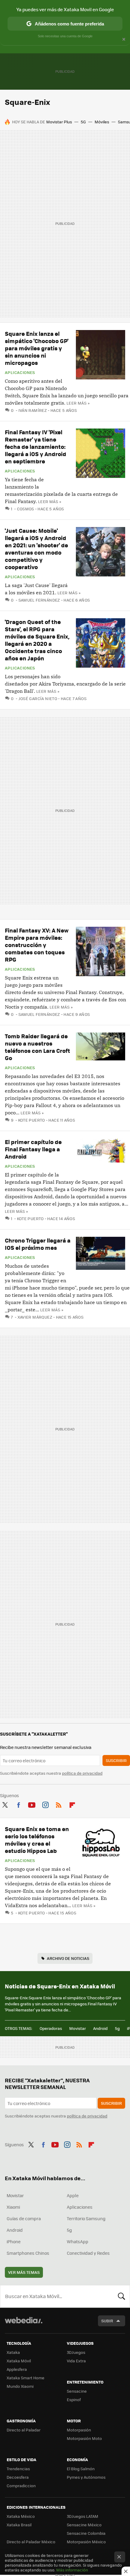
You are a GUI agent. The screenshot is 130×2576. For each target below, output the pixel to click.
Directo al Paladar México (31, 2542)
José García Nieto (38, 698)
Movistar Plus (59, 122)
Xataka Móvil (19, 2361)
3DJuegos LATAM (83, 2516)
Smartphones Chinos (28, 2253)
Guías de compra (24, 2218)
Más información (72, 2570)
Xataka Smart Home (26, 2378)
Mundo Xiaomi (20, 2386)
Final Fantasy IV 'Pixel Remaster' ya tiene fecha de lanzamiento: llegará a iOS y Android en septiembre (36, 447)
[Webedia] (24, 2324)
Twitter (5, 1804)
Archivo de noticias (68, 1958)
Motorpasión (79, 2430)
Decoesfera (18, 2477)
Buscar (122, 2296)
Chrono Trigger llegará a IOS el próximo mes (38, 1244)
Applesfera (17, 2369)
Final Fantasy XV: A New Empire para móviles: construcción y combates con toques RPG (37, 945)
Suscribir (116, 1760)
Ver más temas (24, 2272)
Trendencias (18, 2469)
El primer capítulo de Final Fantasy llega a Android (33, 1149)
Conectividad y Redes (88, 2253)
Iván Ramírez (33, 410)
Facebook (18, 1804)
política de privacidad (82, 1773)
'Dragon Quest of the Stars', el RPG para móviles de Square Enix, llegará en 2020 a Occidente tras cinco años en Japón (37, 640)
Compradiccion (21, 2486)
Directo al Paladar (24, 2430)
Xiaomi (13, 2207)
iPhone (14, 2241)
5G (83, 122)
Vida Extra (76, 2361)
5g (117, 2028)
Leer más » (78, 403)
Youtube (32, 1804)
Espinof (74, 2399)
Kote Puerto (32, 1120)
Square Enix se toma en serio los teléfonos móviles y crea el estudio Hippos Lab (37, 1840)
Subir (107, 2321)
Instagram (45, 1804)
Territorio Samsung (86, 2218)
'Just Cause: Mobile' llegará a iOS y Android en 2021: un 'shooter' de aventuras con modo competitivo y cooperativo (36, 549)
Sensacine (77, 2391)
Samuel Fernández (39, 600)
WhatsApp (78, 2241)
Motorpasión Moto (84, 2438)
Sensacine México (84, 2525)
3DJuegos (76, 2352)
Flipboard (72, 1804)
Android (100, 2028)
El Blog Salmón (81, 2469)
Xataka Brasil (19, 2525)
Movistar (78, 2028)
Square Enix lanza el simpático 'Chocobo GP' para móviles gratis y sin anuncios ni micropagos (37, 348)
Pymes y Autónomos (86, 2477)
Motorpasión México (86, 2542)
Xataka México (21, 2516)
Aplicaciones (20, 372)
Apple (73, 2195)
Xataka (13, 2352)
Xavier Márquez (35, 1317)
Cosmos (26, 509)
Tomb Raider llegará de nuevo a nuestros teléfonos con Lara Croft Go (37, 1047)
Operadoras (51, 2028)
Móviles (102, 122)
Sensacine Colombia (86, 2533)
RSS (59, 1804)
